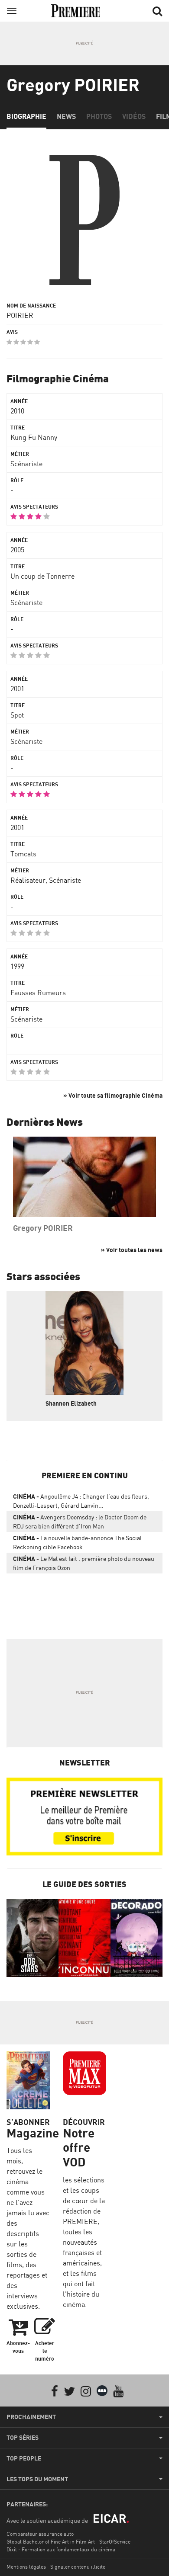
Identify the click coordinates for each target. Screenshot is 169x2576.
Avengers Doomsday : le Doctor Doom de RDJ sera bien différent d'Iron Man (80, 1522)
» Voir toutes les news (132, 1250)
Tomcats (23, 854)
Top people (24, 2458)
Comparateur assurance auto (40, 2534)
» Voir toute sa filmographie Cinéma (113, 1095)
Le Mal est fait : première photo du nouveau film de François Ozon (84, 1563)
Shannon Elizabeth (71, 1403)
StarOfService (115, 2542)
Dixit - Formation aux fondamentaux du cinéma (61, 2549)
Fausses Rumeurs (38, 993)
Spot (17, 715)
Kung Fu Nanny (34, 437)
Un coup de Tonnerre (42, 576)
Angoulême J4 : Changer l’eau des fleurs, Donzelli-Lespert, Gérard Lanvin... (81, 1501)
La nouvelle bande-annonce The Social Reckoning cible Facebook (77, 1542)
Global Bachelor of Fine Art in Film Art (51, 2542)
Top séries (23, 2438)
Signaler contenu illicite (78, 2567)
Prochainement (31, 2417)
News (66, 116)
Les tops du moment (37, 2479)
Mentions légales (26, 2567)
